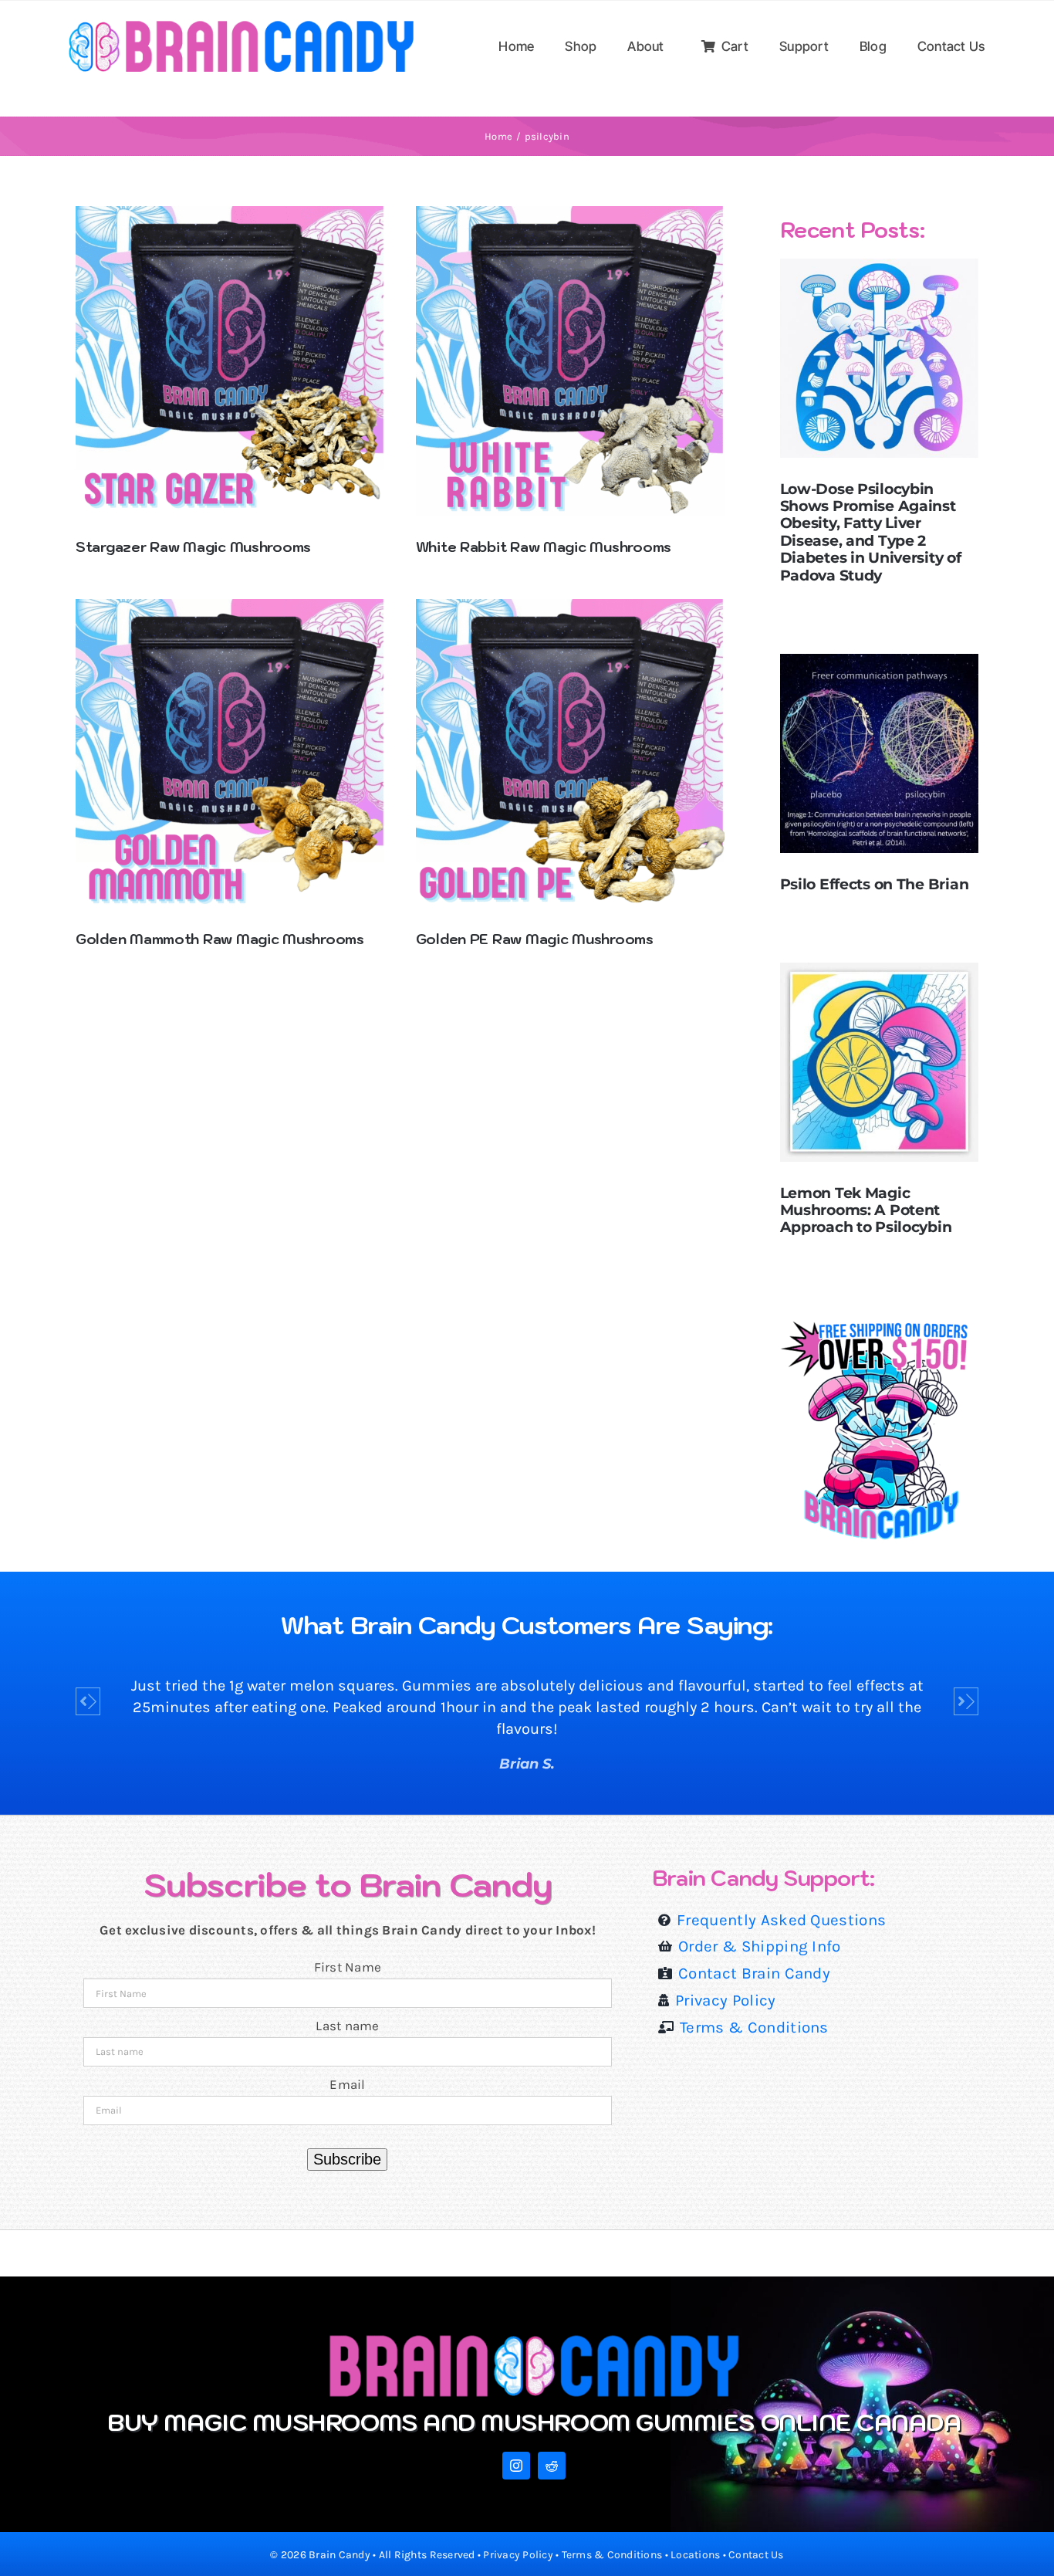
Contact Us (756, 2555)
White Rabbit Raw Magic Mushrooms (544, 547)
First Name (348, 1967)
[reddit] (552, 2466)
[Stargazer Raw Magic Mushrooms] (230, 216)
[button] (88, 1701)
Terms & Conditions (612, 2555)
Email (347, 2084)
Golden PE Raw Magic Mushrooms (535, 939)
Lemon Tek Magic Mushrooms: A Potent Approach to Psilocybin (866, 1210)
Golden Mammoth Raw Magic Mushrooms (220, 939)
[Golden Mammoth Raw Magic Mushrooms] (230, 609)
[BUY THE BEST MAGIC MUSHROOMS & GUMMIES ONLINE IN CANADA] (534, 2338)
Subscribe (347, 2159)
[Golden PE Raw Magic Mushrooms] (571, 609)
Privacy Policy (518, 2555)
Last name (347, 2026)
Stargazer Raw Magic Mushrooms (193, 547)
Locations (695, 2555)
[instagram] (516, 2466)
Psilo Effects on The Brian (875, 884)
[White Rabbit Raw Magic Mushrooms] (571, 216)
